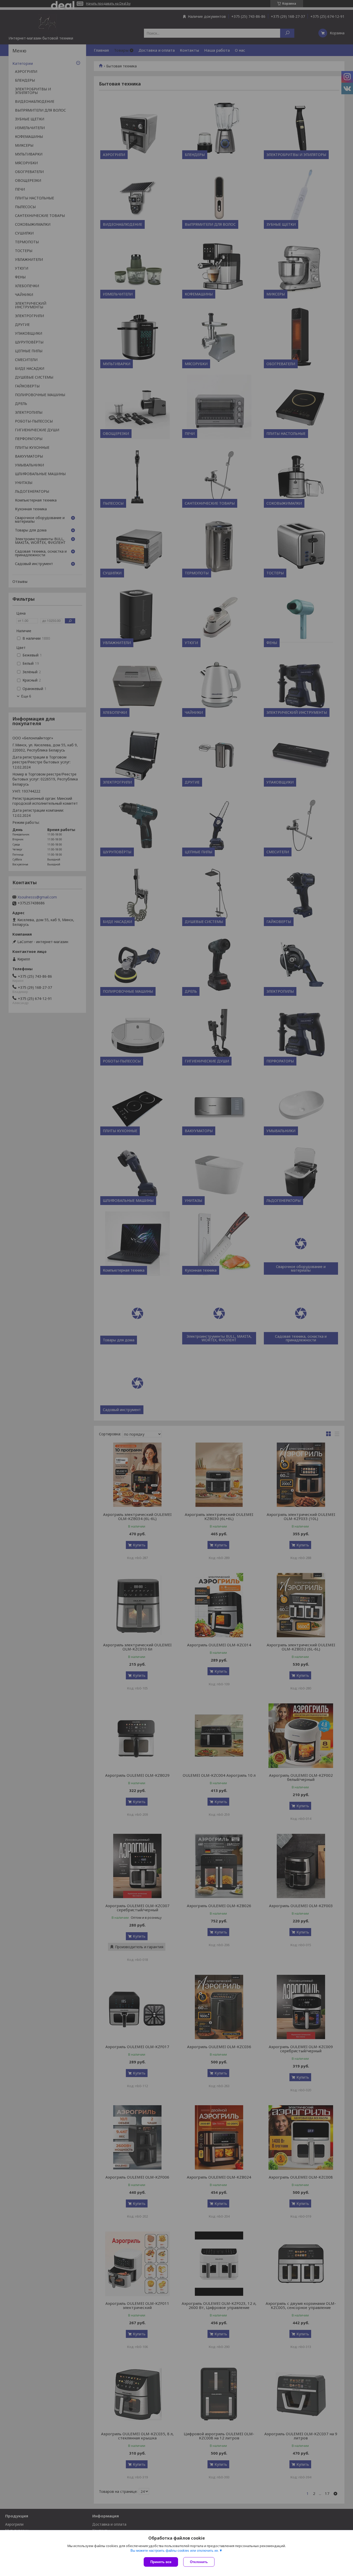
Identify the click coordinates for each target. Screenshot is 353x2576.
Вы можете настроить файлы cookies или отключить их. (175, 2551)
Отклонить (199, 2562)
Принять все (161, 2562)
